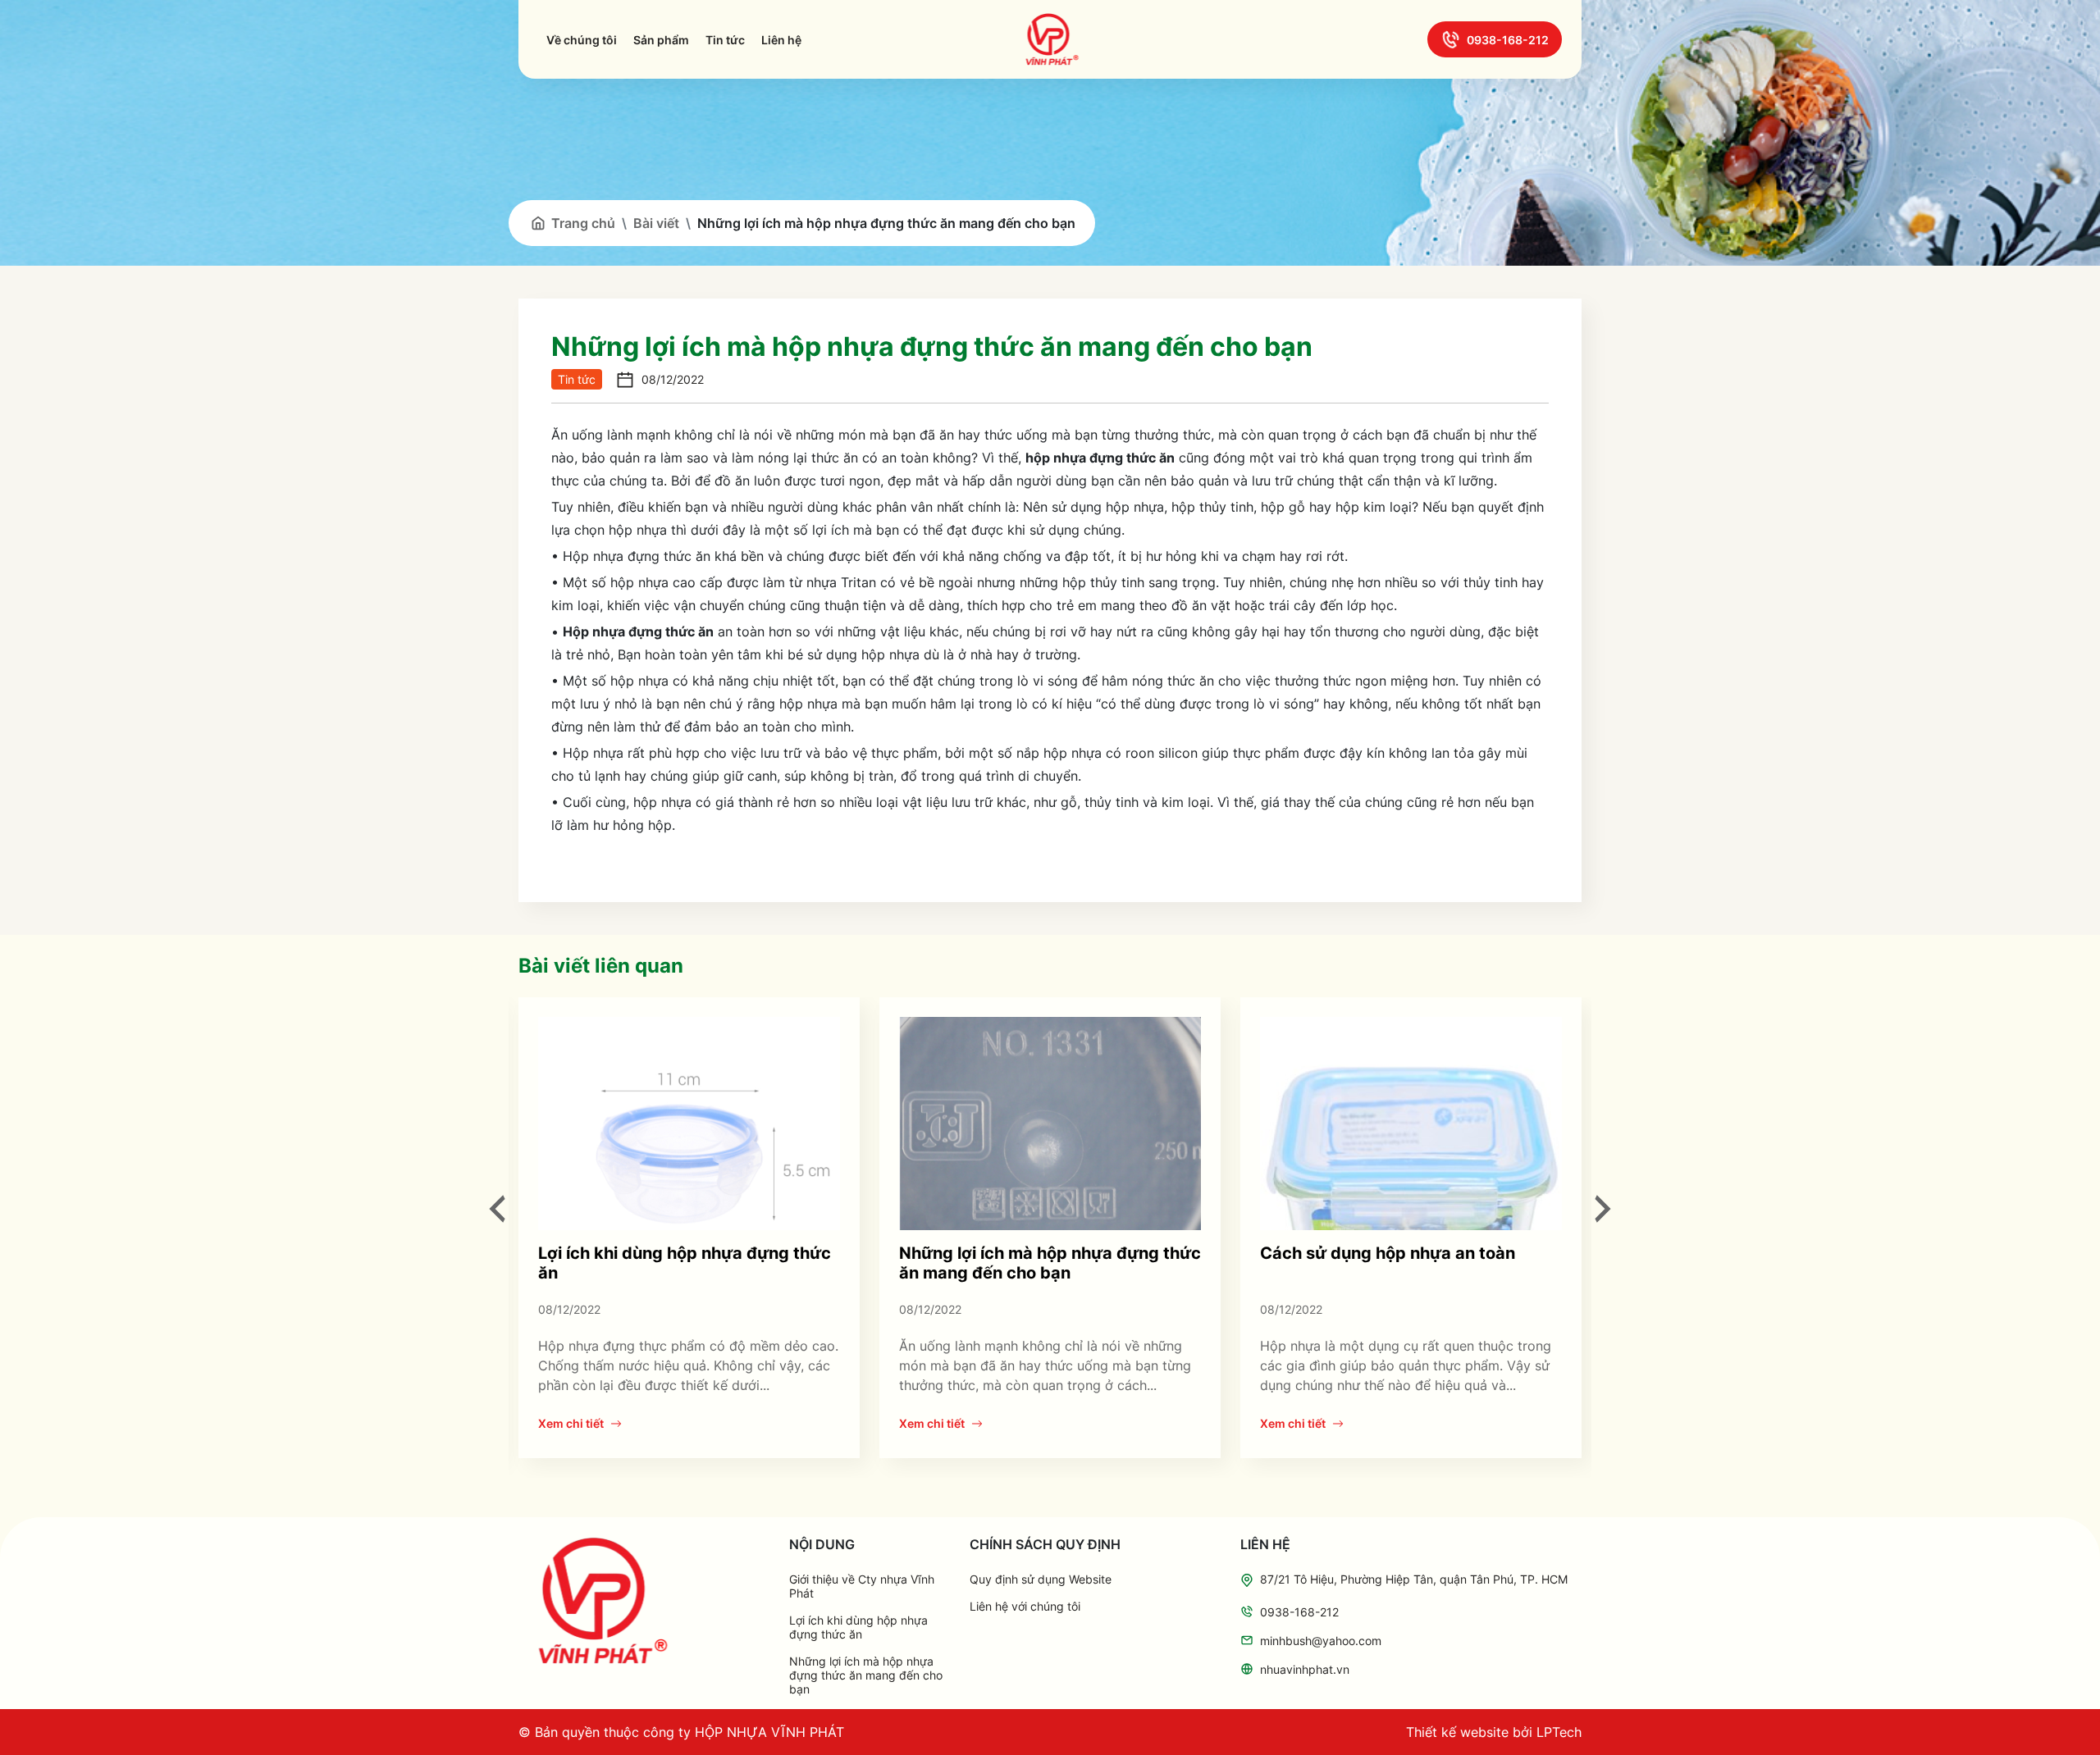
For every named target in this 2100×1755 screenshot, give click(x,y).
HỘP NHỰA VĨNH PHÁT (769, 1732)
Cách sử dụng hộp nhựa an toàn (1388, 1253)
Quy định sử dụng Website (1041, 1579)
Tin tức (725, 40)
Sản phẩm (661, 40)
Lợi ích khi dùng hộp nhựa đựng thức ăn (858, 1627)
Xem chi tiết (571, 1423)
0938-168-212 (1508, 40)
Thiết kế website (1457, 1732)
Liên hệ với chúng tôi (1025, 1606)
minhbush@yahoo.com (1321, 1641)
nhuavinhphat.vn (1305, 1669)
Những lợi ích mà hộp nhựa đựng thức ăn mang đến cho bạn (1050, 1263)
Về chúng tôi (582, 40)
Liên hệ (781, 40)
